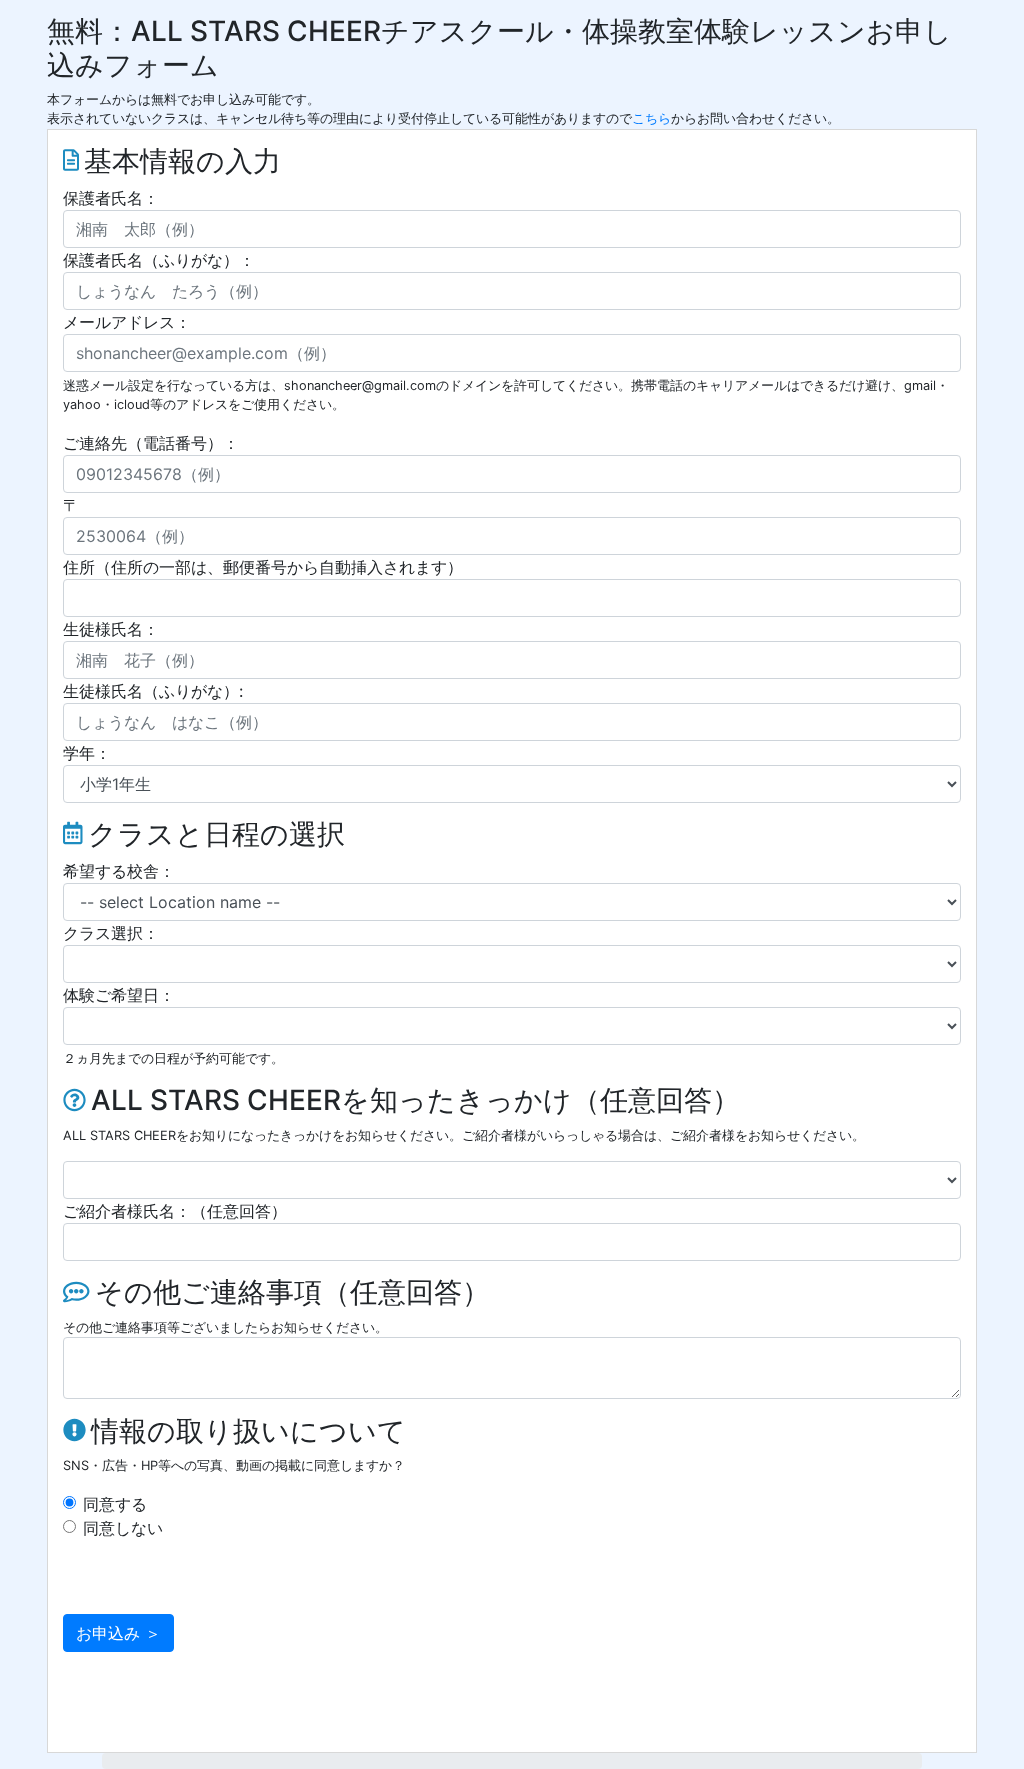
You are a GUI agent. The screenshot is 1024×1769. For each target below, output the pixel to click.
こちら (651, 118)
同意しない (123, 1528)
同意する (115, 1504)
